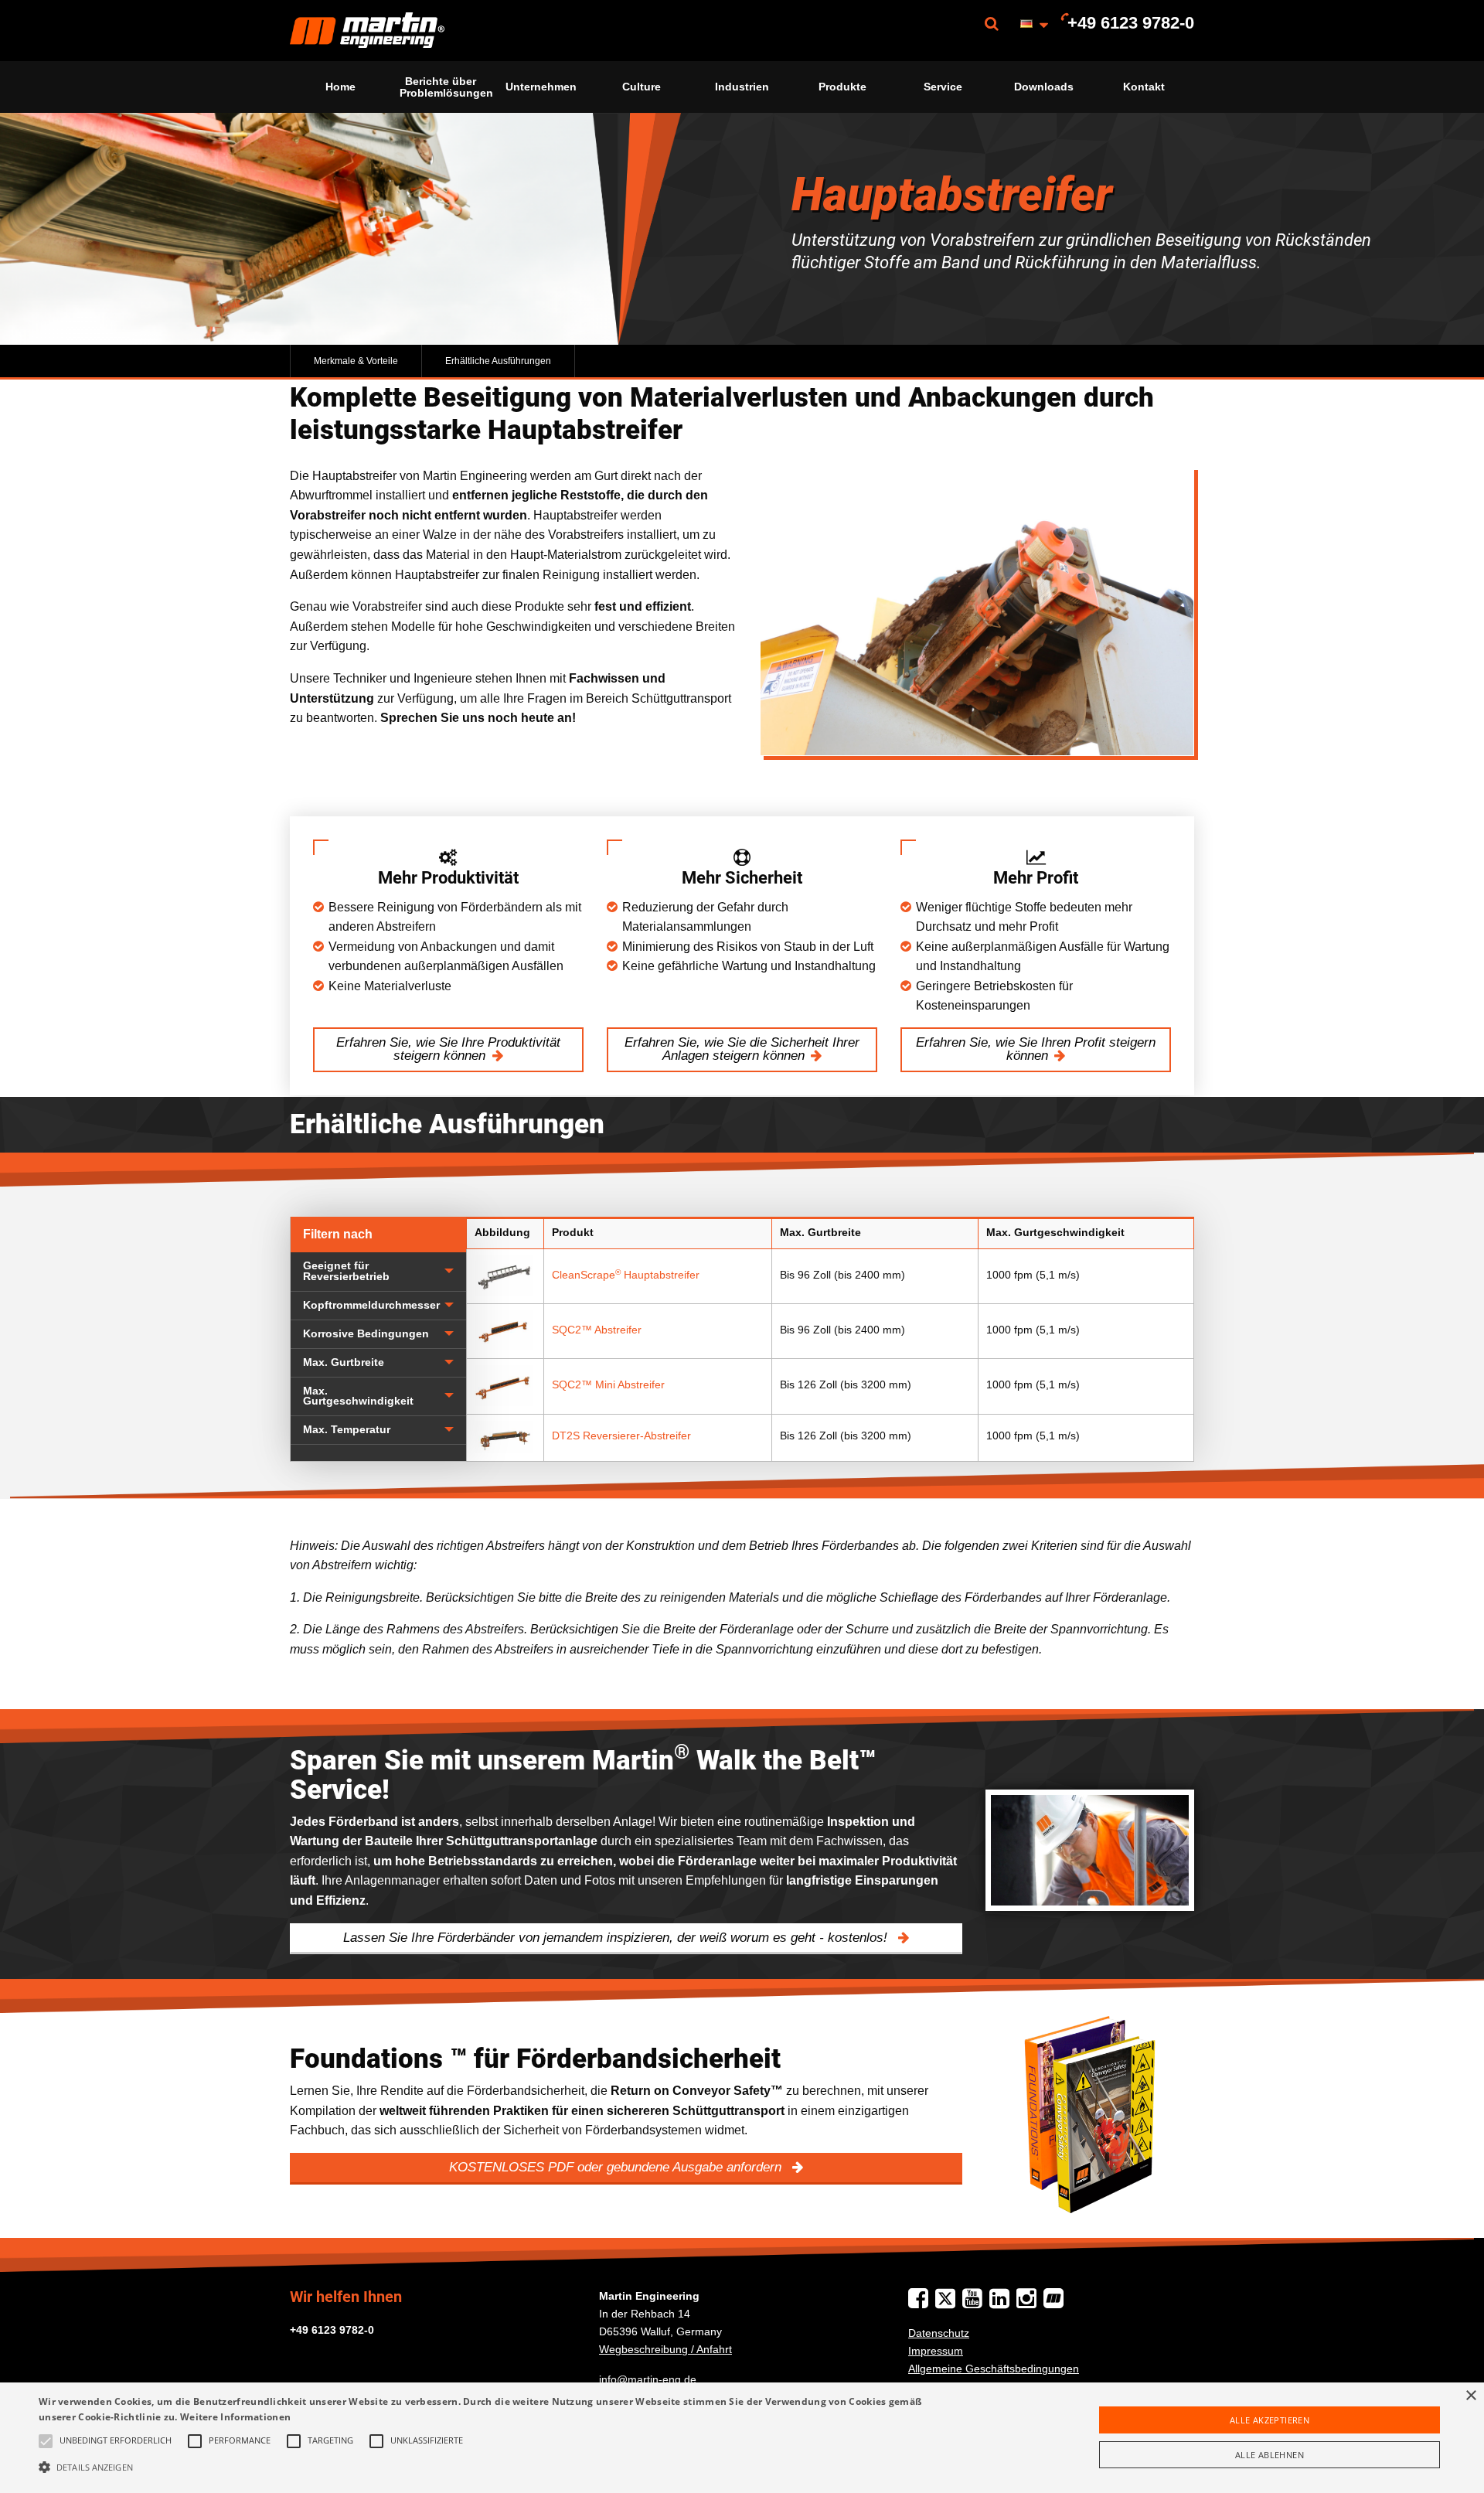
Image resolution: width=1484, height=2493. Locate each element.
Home (340, 87)
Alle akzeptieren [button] (1270, 2420)
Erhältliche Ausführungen (498, 361)
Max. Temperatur (347, 1430)
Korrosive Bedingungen (366, 1334)
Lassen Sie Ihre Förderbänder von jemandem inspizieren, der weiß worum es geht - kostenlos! (617, 1938)
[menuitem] (367, 31)
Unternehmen (541, 87)
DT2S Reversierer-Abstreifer (621, 1436)
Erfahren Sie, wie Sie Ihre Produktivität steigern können (448, 1049)
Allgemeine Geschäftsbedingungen (994, 2369)
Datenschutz (939, 2333)
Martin (367, 31)
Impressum (936, 2351)
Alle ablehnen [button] (1270, 2455)
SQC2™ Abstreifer (597, 1330)
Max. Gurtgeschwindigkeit (358, 1396)
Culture (642, 87)
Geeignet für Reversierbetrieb (346, 1271)
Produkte (842, 87)
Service (943, 87)
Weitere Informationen (235, 2417)
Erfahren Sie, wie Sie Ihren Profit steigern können (1036, 1049)
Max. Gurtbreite (344, 1362)
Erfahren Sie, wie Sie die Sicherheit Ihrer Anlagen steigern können (742, 1049)
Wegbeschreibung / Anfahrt (665, 2349)
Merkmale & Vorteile (356, 361)
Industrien (742, 87)
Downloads (1044, 87)
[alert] (742, 2438)
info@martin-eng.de (648, 2379)
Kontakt (1144, 87)
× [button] (1470, 2396)
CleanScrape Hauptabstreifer (626, 1275)
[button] (496, 2467)
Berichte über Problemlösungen (445, 87)
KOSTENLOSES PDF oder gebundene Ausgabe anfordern (617, 2167)
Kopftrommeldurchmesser (371, 1305)
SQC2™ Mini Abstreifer (608, 1385)
